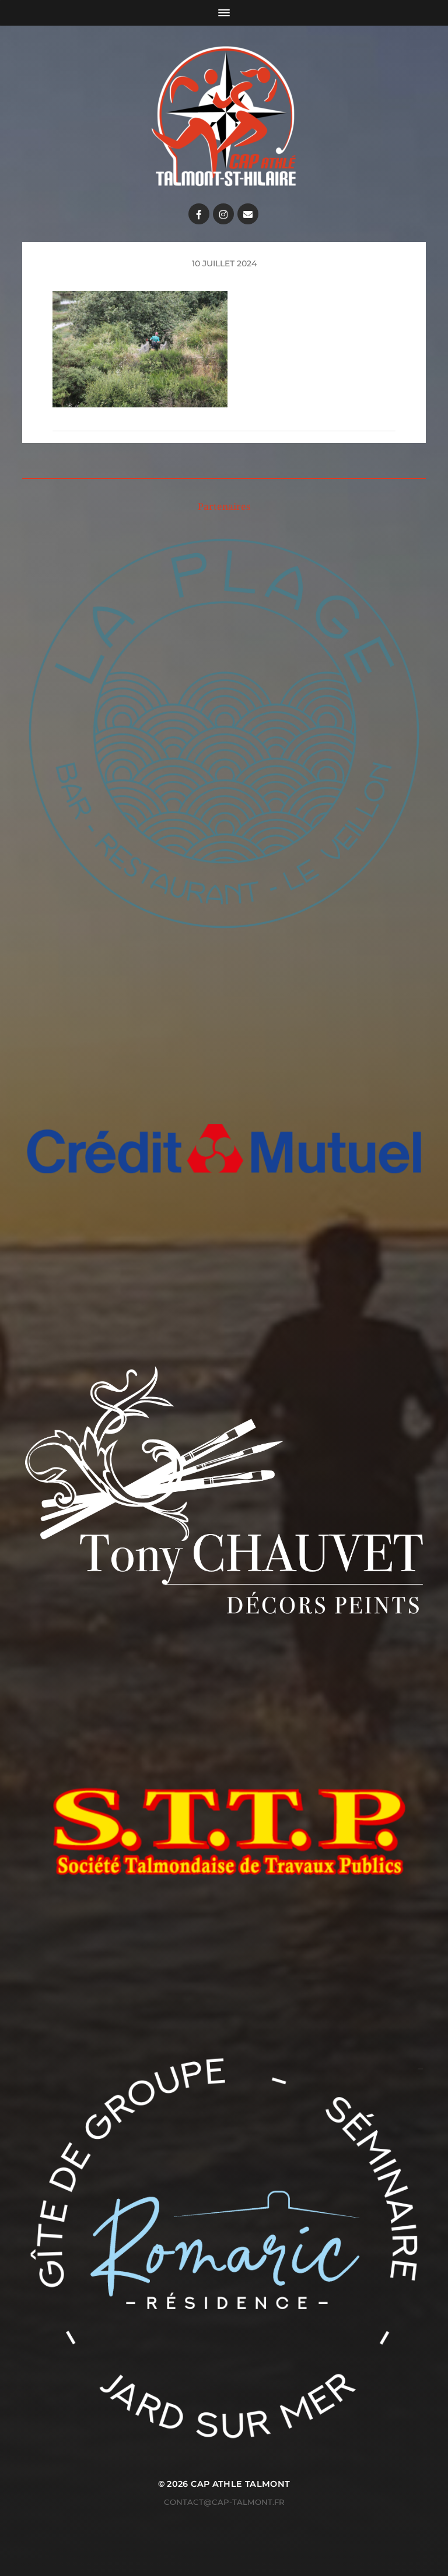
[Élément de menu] (199, 214)
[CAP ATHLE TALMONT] (224, 116)
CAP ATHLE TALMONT (240, 2484)
